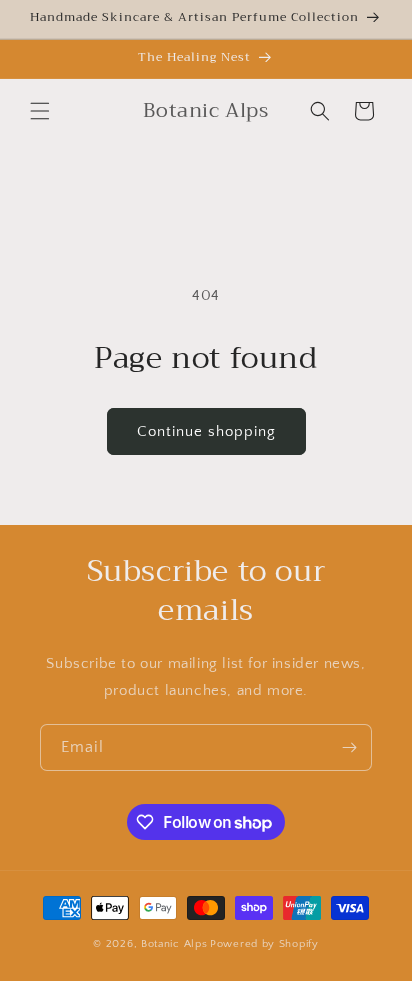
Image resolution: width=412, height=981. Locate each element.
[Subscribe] (349, 747)
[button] (40, 111)
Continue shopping (206, 431)
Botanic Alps (174, 944)
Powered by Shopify (264, 944)
